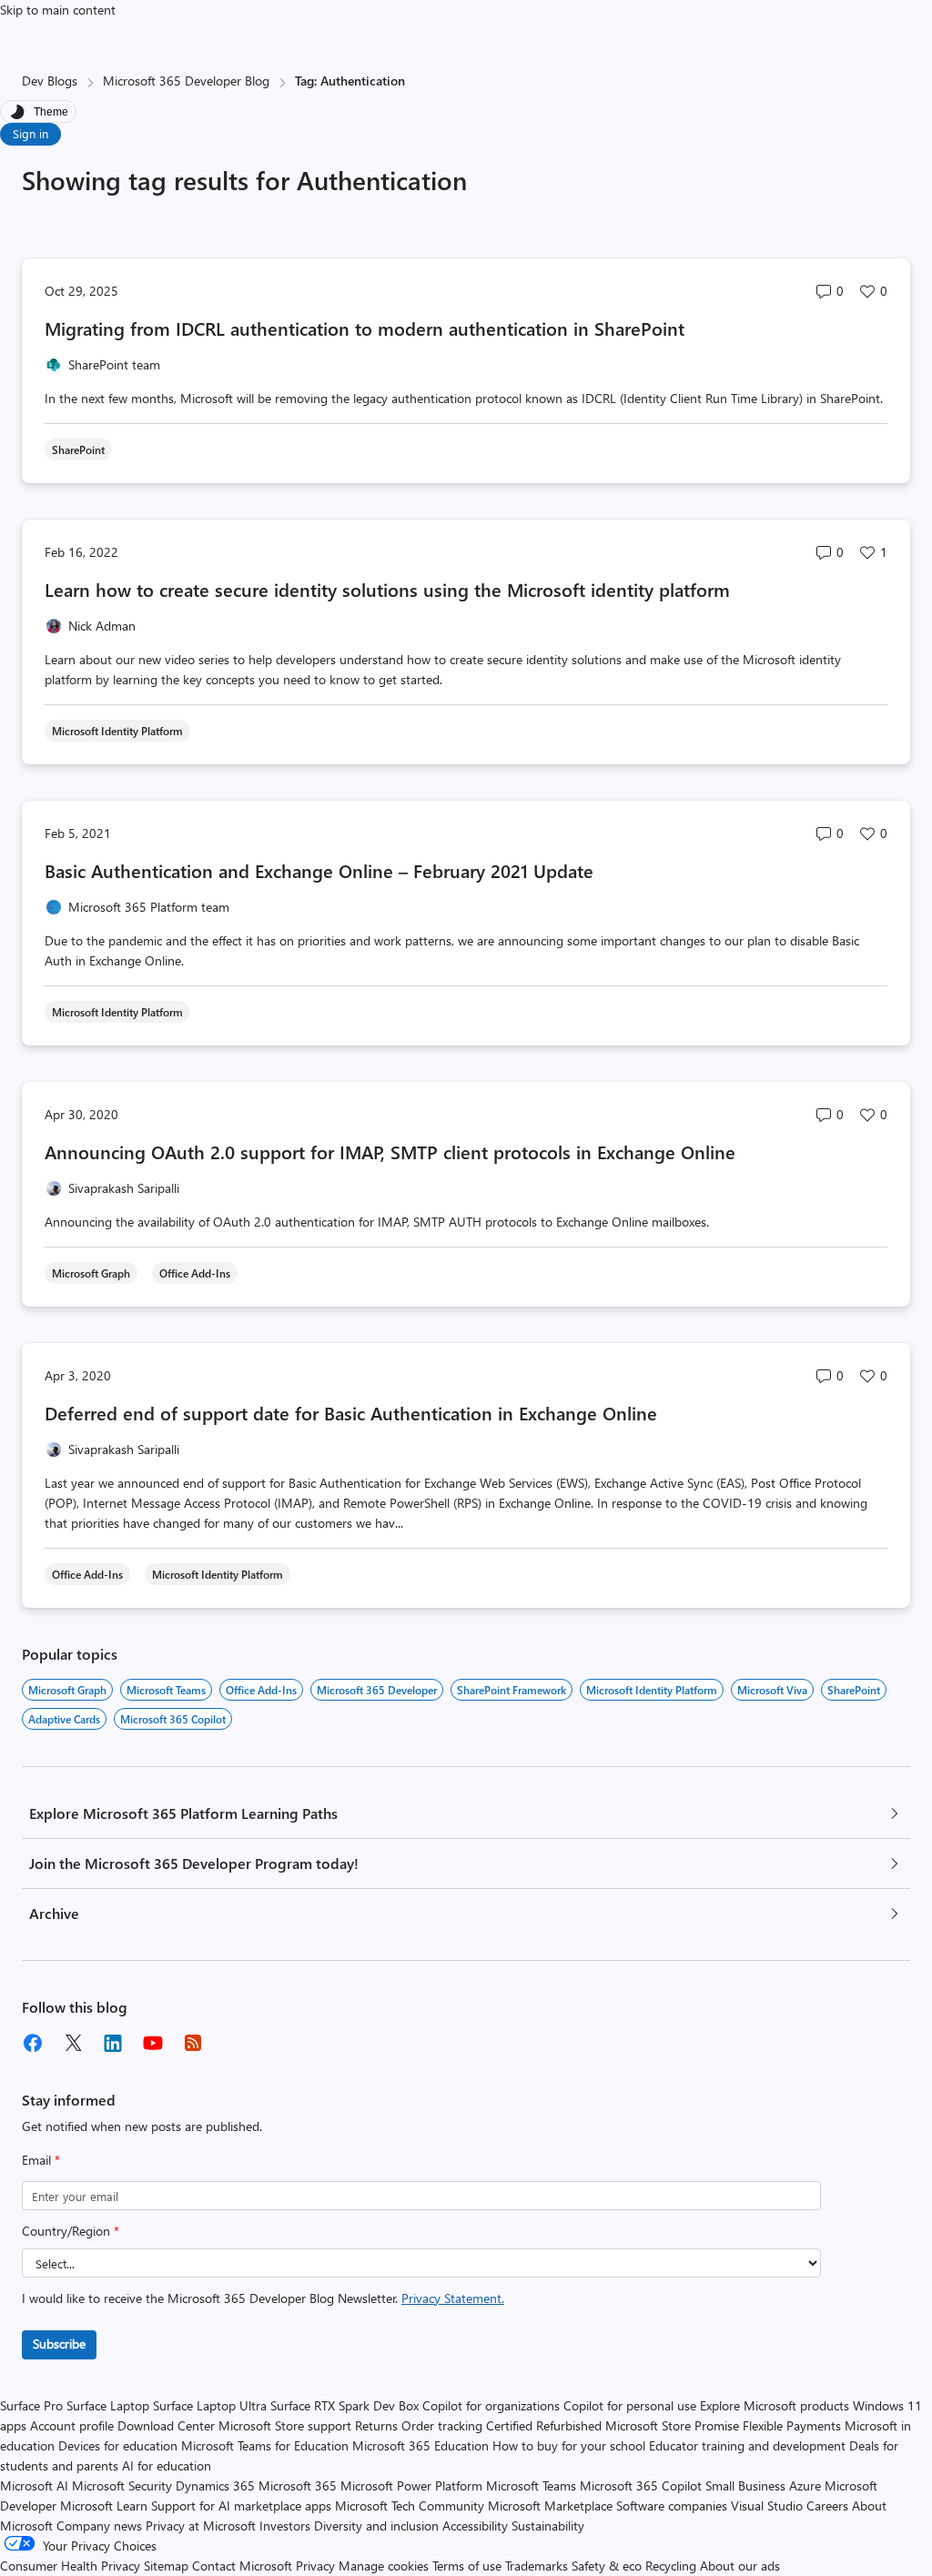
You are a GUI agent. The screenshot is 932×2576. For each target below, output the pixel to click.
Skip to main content (58, 10)
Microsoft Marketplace (550, 2505)
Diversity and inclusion (376, 2525)
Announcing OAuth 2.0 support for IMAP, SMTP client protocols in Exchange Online (390, 1152)
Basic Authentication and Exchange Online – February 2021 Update (322, 870)
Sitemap (166, 2566)
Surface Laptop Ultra (210, 2405)
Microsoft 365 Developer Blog (186, 81)
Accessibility (475, 2525)
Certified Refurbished (544, 2425)
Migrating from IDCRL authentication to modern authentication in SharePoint (365, 328)
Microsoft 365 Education (420, 2445)
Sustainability (548, 2525)
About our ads (740, 2566)
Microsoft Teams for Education (265, 2445)
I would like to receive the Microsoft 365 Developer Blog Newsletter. (263, 2298)
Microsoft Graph (67, 1690)
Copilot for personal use (630, 2405)
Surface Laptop (108, 2405)
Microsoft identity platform (652, 1690)
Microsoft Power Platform (411, 2485)
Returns (376, 2425)
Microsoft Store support (285, 2425)
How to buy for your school (569, 2445)
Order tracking (442, 2425)
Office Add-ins (261, 1690)
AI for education (167, 2465)
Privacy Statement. (453, 2298)
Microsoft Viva (772, 1690)
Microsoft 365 (298, 2485)
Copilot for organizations (491, 2405)
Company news (99, 2525)
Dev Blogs (50, 81)
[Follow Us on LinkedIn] (113, 2043)
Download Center (166, 2425)
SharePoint (854, 1690)
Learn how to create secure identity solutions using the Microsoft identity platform (387, 589)
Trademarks (537, 2566)
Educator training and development (747, 2445)
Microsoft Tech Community (410, 2505)
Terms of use (467, 2566)
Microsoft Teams (166, 1690)
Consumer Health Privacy (70, 2566)
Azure (805, 2485)
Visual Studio (767, 2505)
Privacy (317, 2566)
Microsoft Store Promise (672, 2425)
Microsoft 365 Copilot (173, 1719)
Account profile (72, 2425)
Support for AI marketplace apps (241, 2505)
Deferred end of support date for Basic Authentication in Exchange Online (351, 1413)
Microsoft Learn (104, 2505)
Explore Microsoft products (775, 2405)
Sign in (30, 133)
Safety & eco (607, 2566)
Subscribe (59, 2344)
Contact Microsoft (242, 2566)
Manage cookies (384, 2566)
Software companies (672, 2505)
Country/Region (71, 2231)
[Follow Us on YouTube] (153, 2043)
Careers (827, 2505)
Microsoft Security (122, 2485)
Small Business (745, 2485)
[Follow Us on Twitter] (73, 2043)
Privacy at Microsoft (201, 2525)
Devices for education (118, 2445)
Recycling (671, 2566)
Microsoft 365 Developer (377, 1690)
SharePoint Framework (512, 1690)
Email (41, 2160)
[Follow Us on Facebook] (33, 2043)
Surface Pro (31, 2405)
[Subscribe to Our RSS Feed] (193, 2043)
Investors (285, 2525)
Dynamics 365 (215, 2485)
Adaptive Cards (64, 1719)
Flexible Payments (792, 2425)
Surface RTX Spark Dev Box (344, 2405)
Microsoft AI (34, 2485)
